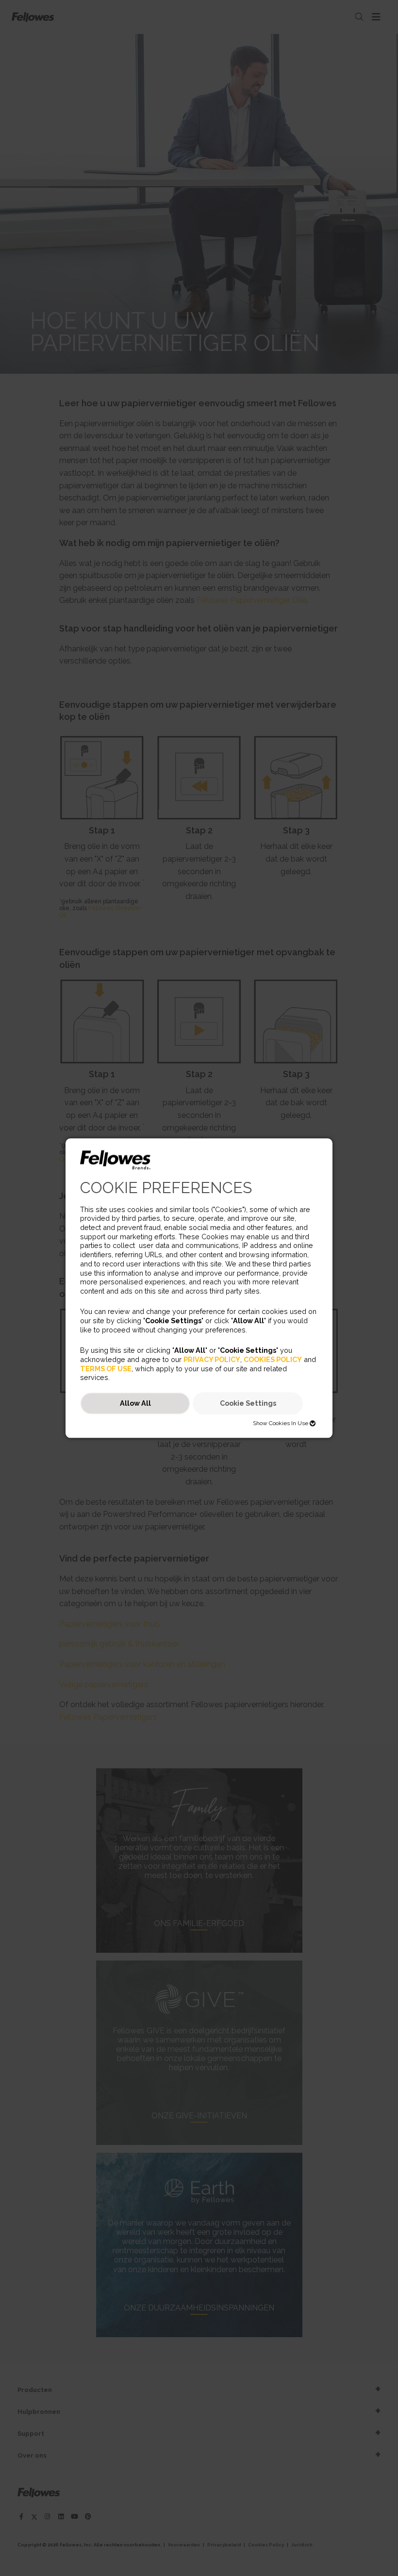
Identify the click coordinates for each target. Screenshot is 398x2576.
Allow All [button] (135, 1404)
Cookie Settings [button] (248, 1404)
